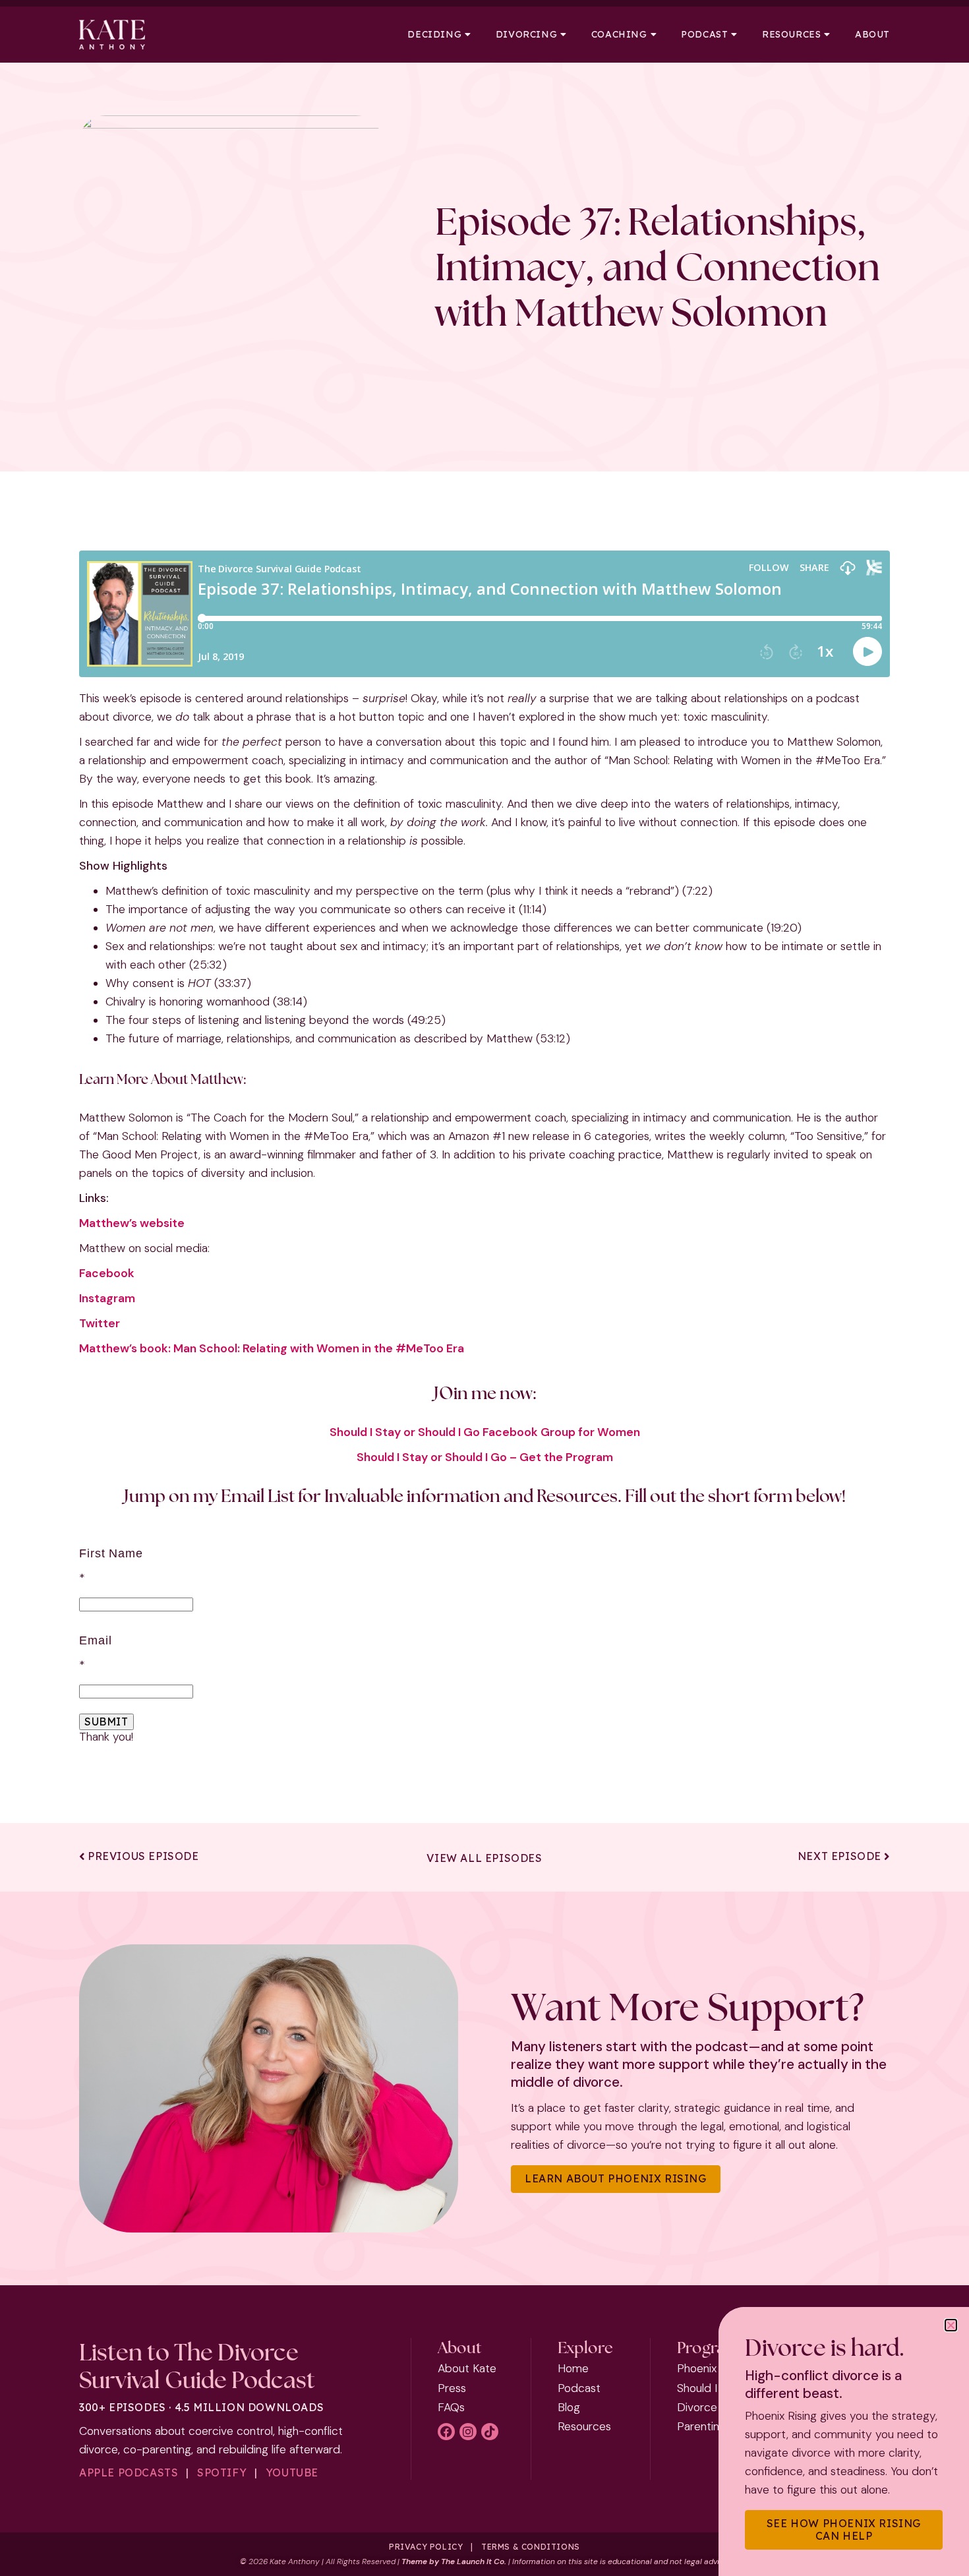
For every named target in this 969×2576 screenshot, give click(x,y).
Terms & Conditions (531, 2547)
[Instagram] (468, 2432)
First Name (111, 1553)
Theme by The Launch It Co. (454, 2561)
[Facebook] (446, 2432)
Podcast (704, 35)
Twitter (100, 1323)
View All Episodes (484, 1858)
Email (95, 1640)
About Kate (467, 2368)
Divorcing (526, 35)
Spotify (222, 2472)
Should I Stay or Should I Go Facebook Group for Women (485, 1432)
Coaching (619, 35)
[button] (951, 2325)
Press (452, 2388)
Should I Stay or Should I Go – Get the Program (485, 1457)
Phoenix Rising (713, 2368)
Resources (791, 35)
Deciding (434, 35)
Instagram (107, 1298)
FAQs (451, 2407)
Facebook (107, 1273)
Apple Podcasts (129, 2472)
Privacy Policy (426, 2547)
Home (573, 2368)
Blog (569, 2407)
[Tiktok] (490, 2432)
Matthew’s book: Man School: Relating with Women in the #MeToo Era (272, 1348)
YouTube (292, 2472)
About (872, 35)
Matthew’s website (132, 1223)
